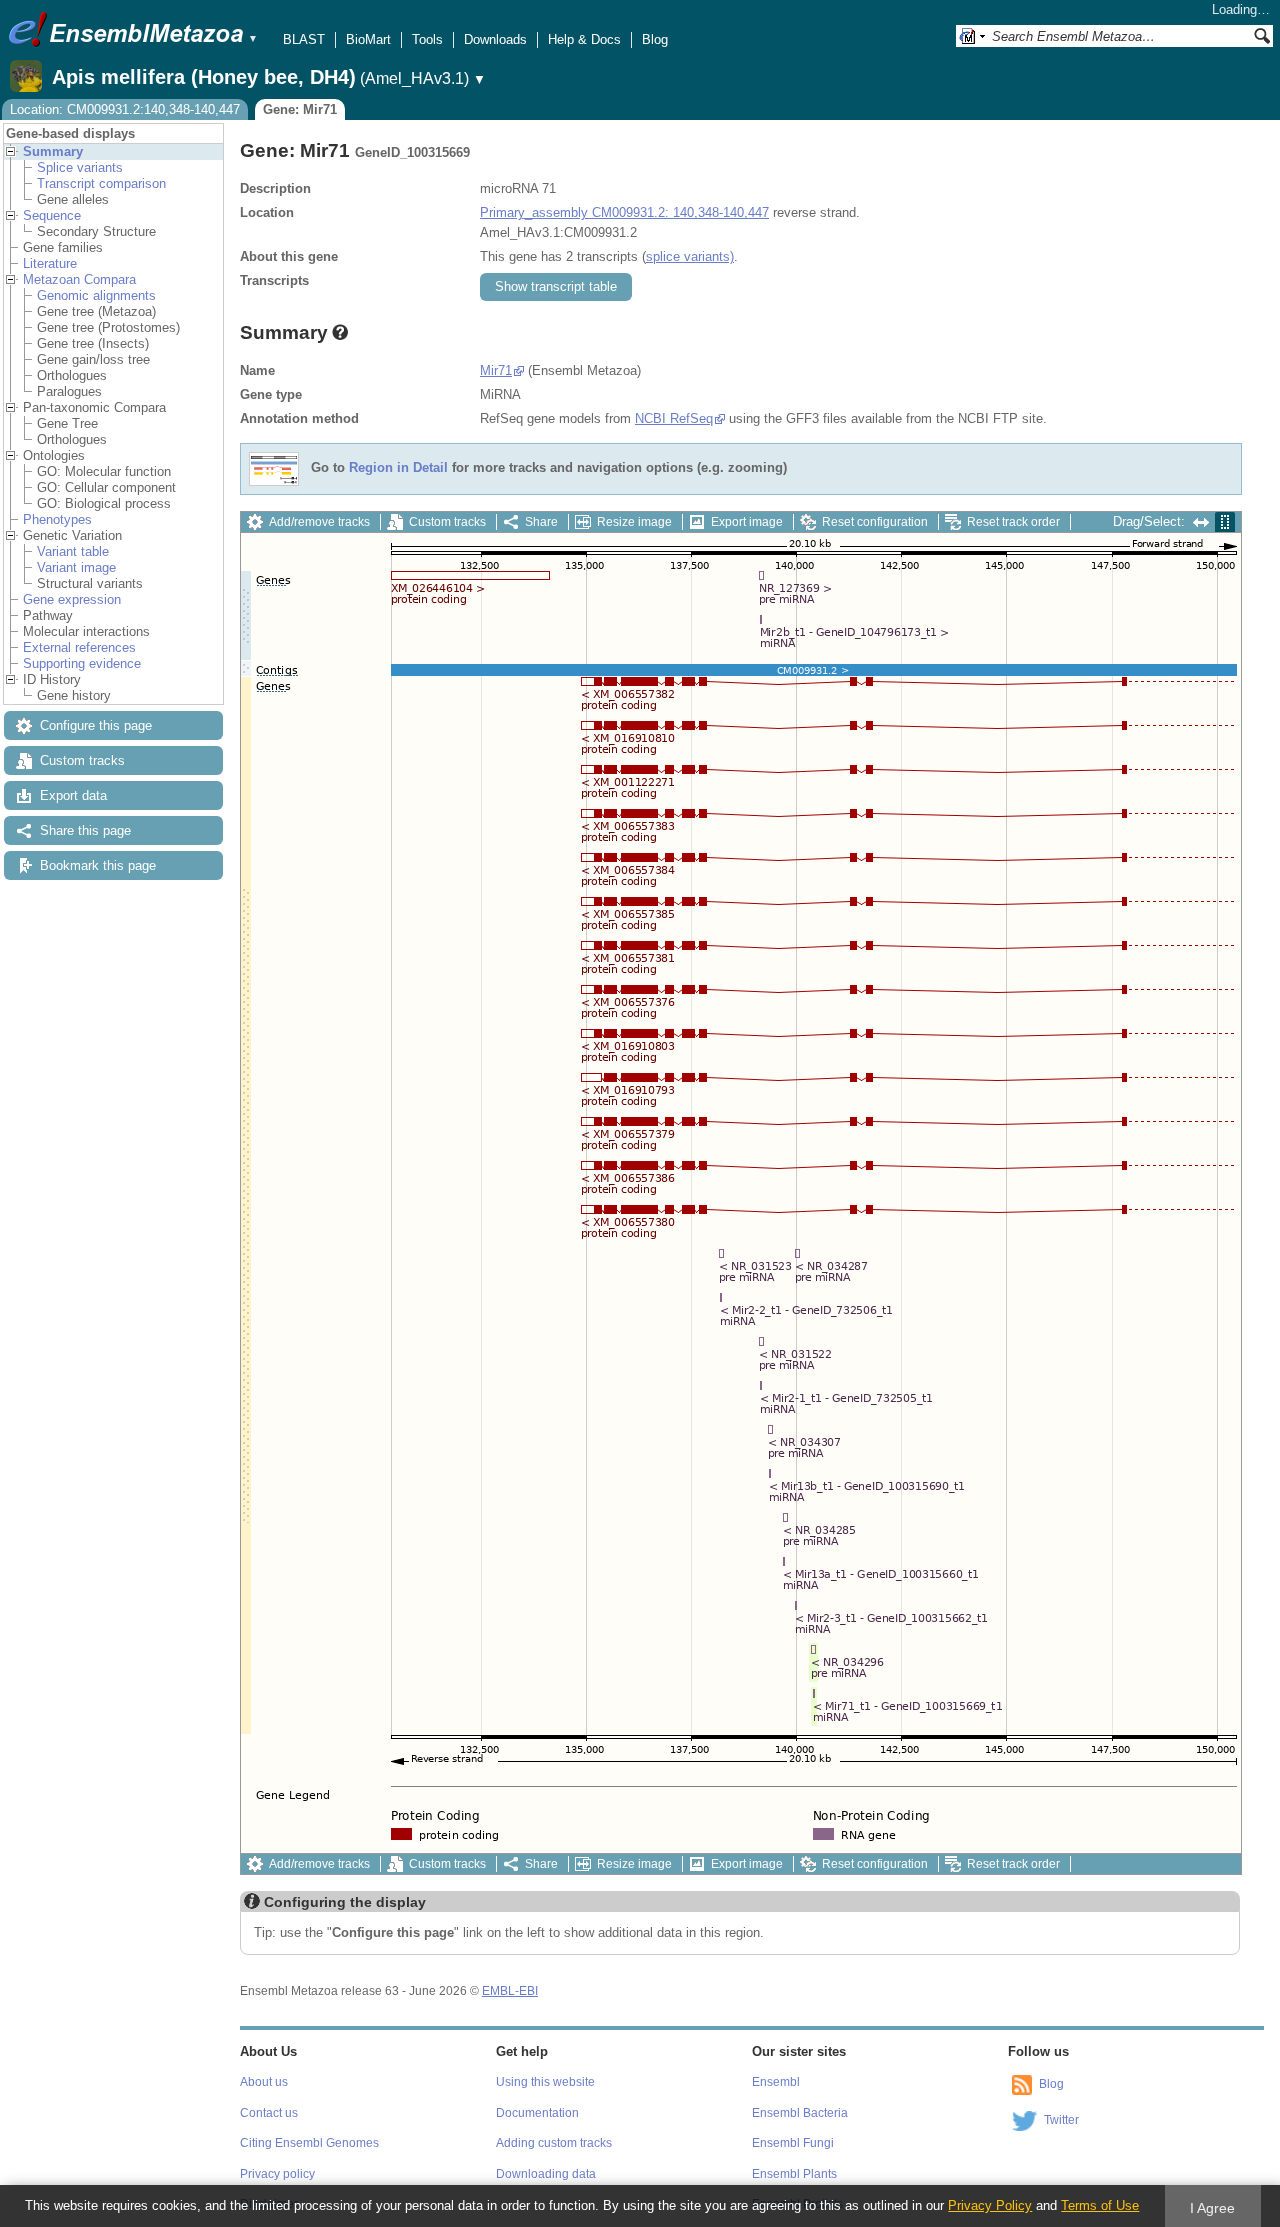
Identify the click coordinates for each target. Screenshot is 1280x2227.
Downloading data (546, 2174)
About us (264, 2082)
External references (79, 647)
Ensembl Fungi (793, 2143)
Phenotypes (57, 519)
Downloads (495, 39)
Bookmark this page (98, 865)
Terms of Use (1100, 2205)
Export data (73, 795)
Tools (427, 39)
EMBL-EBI (510, 1991)
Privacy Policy (990, 2205)
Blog (655, 39)
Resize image (634, 522)
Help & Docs (584, 39)
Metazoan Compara (79, 279)
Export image (747, 522)
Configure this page (96, 725)
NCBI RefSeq (674, 418)
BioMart (368, 39)
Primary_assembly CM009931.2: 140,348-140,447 (624, 212)
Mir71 (496, 370)
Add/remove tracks (319, 522)
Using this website (545, 2082)
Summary (53, 151)
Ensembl (776, 2082)
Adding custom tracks (554, 2143)
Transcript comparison (101, 183)
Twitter (1061, 2120)
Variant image (76, 567)
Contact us (269, 2113)
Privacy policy (277, 2174)
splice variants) (690, 256)
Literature (50, 263)
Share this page (85, 830)
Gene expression (72, 599)
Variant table (73, 551)
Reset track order (1013, 522)
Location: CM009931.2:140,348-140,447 (125, 109)
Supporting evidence (82, 663)
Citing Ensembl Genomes (309, 2143)
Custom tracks (82, 760)
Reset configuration (875, 522)
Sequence (52, 215)
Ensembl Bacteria (800, 2113)
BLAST (304, 39)
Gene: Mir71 (300, 109)
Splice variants (80, 167)
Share (541, 522)
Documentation (537, 2113)
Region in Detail (398, 468)
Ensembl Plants (794, 2174)
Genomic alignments (96, 295)
